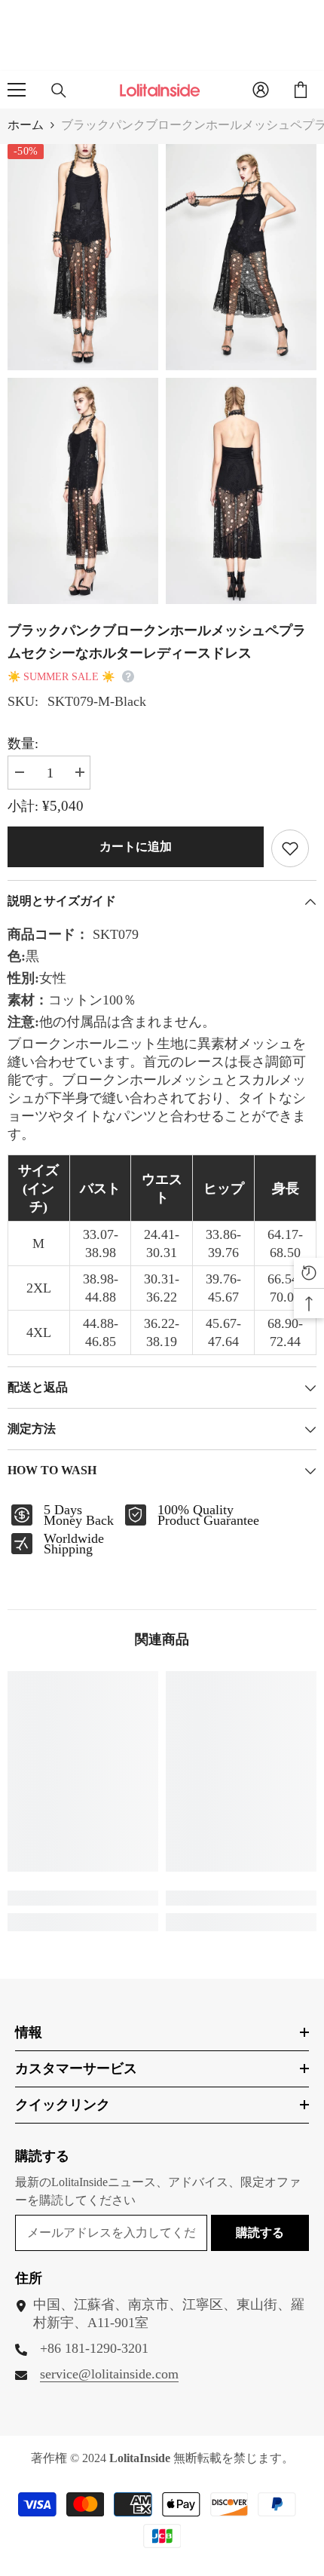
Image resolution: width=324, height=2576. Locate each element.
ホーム (26, 125)
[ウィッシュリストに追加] (290, 848)
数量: (23, 744)
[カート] (301, 90)
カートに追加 (136, 846)
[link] (83, 1898)
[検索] (59, 90)
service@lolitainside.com (109, 2374)
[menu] (17, 90)
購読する (260, 2233)
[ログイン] (261, 90)
